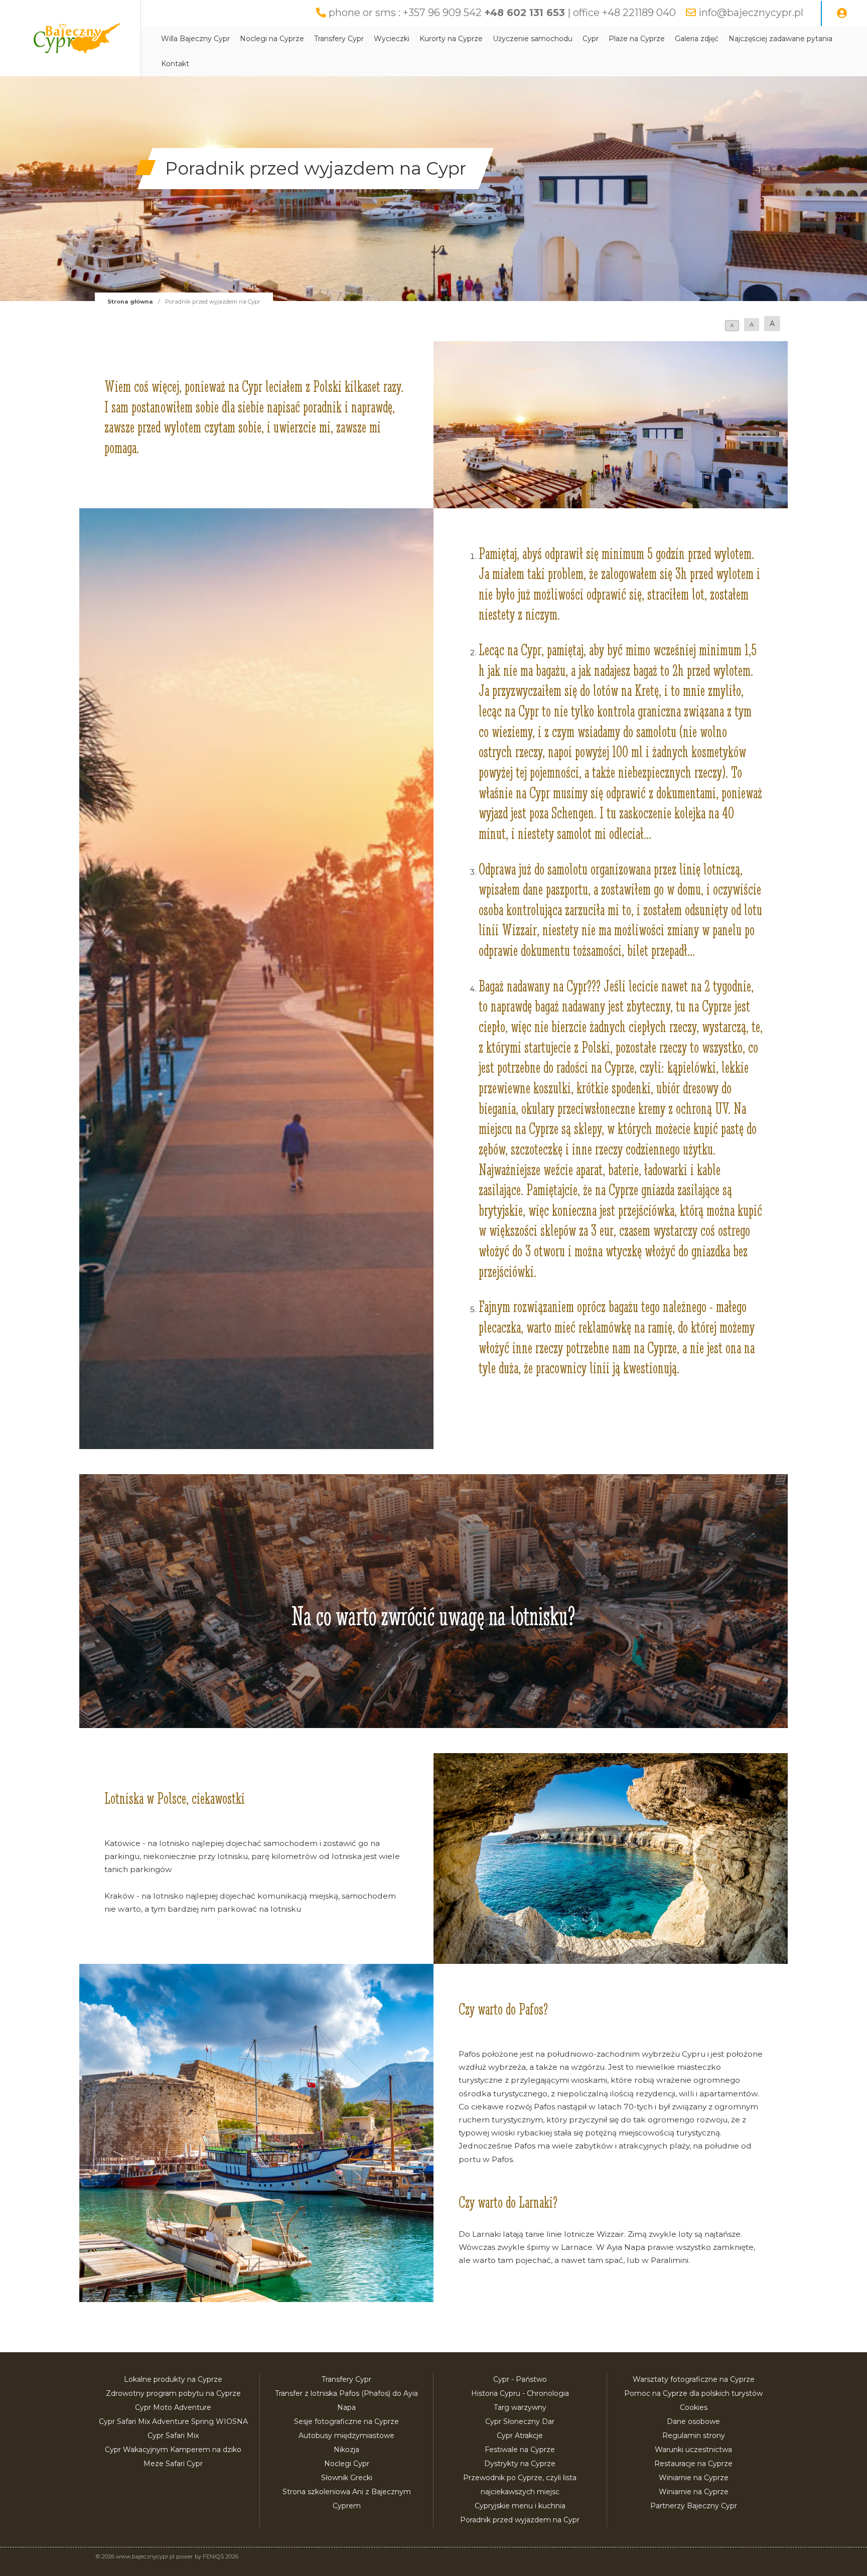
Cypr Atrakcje (520, 2436)
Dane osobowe (693, 2421)
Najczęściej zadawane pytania (780, 39)
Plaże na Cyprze (637, 39)
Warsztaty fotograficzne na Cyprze (694, 2379)
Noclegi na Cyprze (272, 39)
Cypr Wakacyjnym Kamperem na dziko (173, 2450)
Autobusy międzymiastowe (346, 2436)
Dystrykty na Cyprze (520, 2464)
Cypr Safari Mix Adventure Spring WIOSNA (173, 2421)
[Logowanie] (842, 14)
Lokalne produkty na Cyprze (173, 2379)
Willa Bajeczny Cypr (195, 39)
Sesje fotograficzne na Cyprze (346, 2421)
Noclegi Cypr (347, 2464)
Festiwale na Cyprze (520, 2450)
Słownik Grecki (347, 2478)
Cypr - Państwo (520, 2379)
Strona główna (130, 302)
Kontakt (175, 64)
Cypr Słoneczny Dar (520, 2421)
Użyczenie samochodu (533, 39)
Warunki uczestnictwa (693, 2450)
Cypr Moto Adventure (173, 2407)
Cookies (694, 2407)
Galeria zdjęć (697, 39)
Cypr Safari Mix (173, 2436)
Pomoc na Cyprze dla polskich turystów (693, 2393)
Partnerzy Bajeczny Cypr (694, 2506)
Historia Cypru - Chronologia (520, 2393)
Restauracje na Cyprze (693, 2464)
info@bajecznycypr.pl (751, 13)
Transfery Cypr (339, 39)
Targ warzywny (520, 2407)
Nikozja (346, 2450)
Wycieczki (392, 39)
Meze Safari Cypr (173, 2464)
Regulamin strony (694, 2436)
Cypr (591, 39)
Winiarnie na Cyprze (694, 2478)
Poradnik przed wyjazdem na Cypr (520, 2520)
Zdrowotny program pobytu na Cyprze (173, 2393)
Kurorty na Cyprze (451, 39)
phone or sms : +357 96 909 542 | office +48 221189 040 (502, 13)
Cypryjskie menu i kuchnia (520, 2506)
